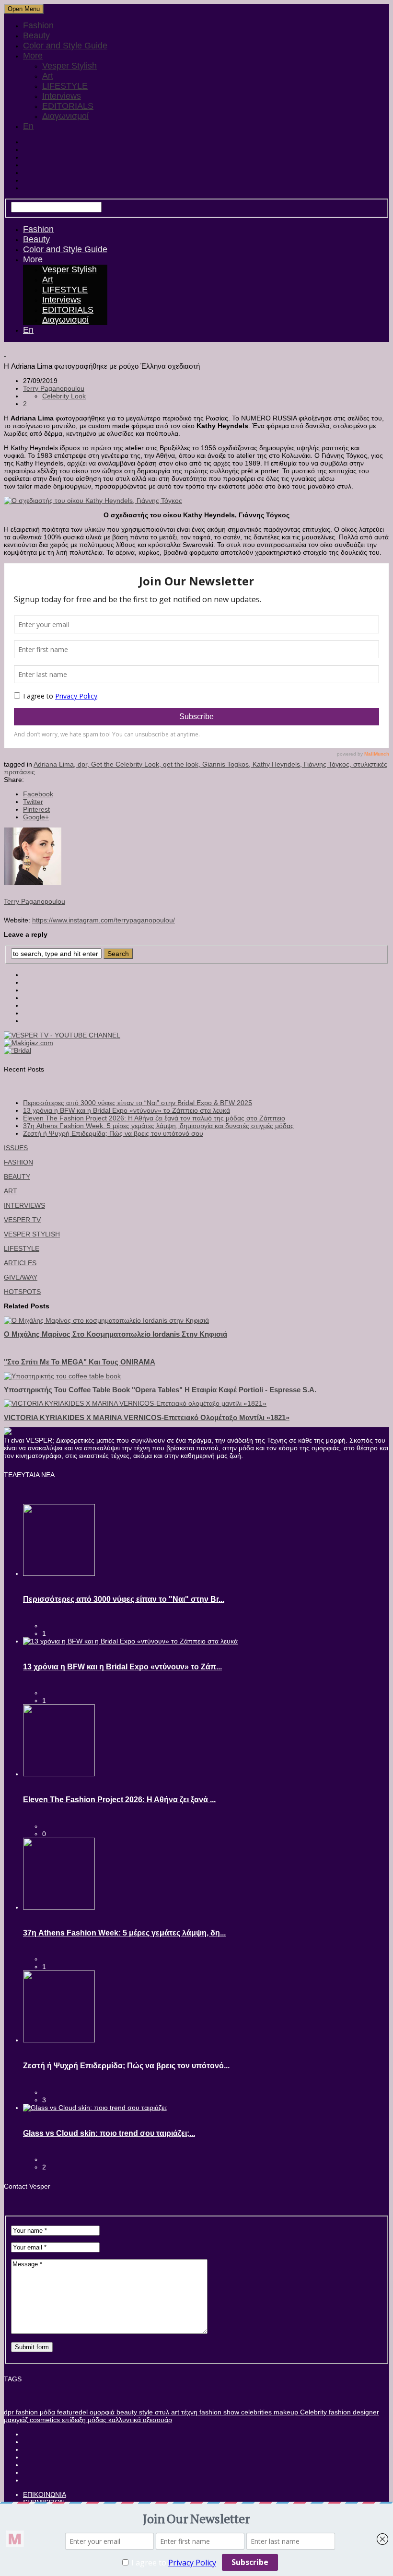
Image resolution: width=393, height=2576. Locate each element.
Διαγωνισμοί (65, 116)
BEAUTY (17, 1177)
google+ (36, 817)
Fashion (38, 25)
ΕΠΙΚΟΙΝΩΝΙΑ (45, 2494)
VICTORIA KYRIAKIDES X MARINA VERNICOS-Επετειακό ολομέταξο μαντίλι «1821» (147, 1417)
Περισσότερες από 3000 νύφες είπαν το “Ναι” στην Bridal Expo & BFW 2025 (138, 1103)
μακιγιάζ (16, 2420)
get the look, (183, 764)
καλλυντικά (124, 2420)
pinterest (36, 809)
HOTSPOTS (22, 1292)
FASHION (18, 1162)
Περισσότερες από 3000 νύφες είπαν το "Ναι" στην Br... (124, 1599)
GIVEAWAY (21, 1277)
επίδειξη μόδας (83, 2420)
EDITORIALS (68, 106)
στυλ (161, 2412)
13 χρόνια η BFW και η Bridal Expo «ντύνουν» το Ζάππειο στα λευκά (127, 1110)
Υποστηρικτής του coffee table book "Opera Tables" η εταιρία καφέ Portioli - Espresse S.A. (160, 1390)
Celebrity (312, 2412)
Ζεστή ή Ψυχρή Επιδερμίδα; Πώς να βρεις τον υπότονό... (126, 2066)
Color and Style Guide (65, 46)
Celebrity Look (64, 396)
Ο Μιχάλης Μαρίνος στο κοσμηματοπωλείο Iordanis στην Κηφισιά (116, 1334)
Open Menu (24, 9)
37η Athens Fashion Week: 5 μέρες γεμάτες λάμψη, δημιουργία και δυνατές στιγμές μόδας (158, 1126)
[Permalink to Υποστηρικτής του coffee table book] (62, 1376)
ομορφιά (101, 2412)
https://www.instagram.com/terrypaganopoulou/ (104, 920)
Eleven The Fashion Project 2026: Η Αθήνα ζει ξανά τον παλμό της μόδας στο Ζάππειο (154, 1118)
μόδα (46, 2412)
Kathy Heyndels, (278, 764)
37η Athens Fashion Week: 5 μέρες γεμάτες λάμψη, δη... (124, 1933)
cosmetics (44, 2420)
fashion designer (353, 2412)
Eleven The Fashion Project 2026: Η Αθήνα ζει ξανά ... (119, 1800)
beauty (126, 2412)
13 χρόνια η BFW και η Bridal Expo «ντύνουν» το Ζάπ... (122, 1667)
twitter (33, 802)
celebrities (255, 2412)
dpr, (84, 764)
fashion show (218, 2412)
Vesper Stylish (69, 66)
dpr (9, 2412)
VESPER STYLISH (32, 1234)
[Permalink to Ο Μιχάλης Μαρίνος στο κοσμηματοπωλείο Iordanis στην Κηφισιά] (106, 1320)
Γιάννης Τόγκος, (329, 764)
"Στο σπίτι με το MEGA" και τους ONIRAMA (80, 1362)
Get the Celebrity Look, (127, 764)
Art (48, 76)
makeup (285, 2412)
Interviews (62, 96)
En (28, 126)
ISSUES (16, 1148)
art (174, 2412)
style (145, 2412)
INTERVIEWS (24, 1205)
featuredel (71, 2412)
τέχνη (188, 2412)
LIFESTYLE (65, 86)
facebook (38, 794)
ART (11, 1191)
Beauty (36, 35)
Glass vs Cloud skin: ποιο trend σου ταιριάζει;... (109, 2133)
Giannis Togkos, (227, 764)
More (33, 56)
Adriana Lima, (56, 764)
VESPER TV (22, 1220)
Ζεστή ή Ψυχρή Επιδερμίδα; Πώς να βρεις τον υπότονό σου (113, 1133)
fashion (26, 2412)
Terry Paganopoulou (54, 388)
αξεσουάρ (156, 2420)
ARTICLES (20, 1263)
